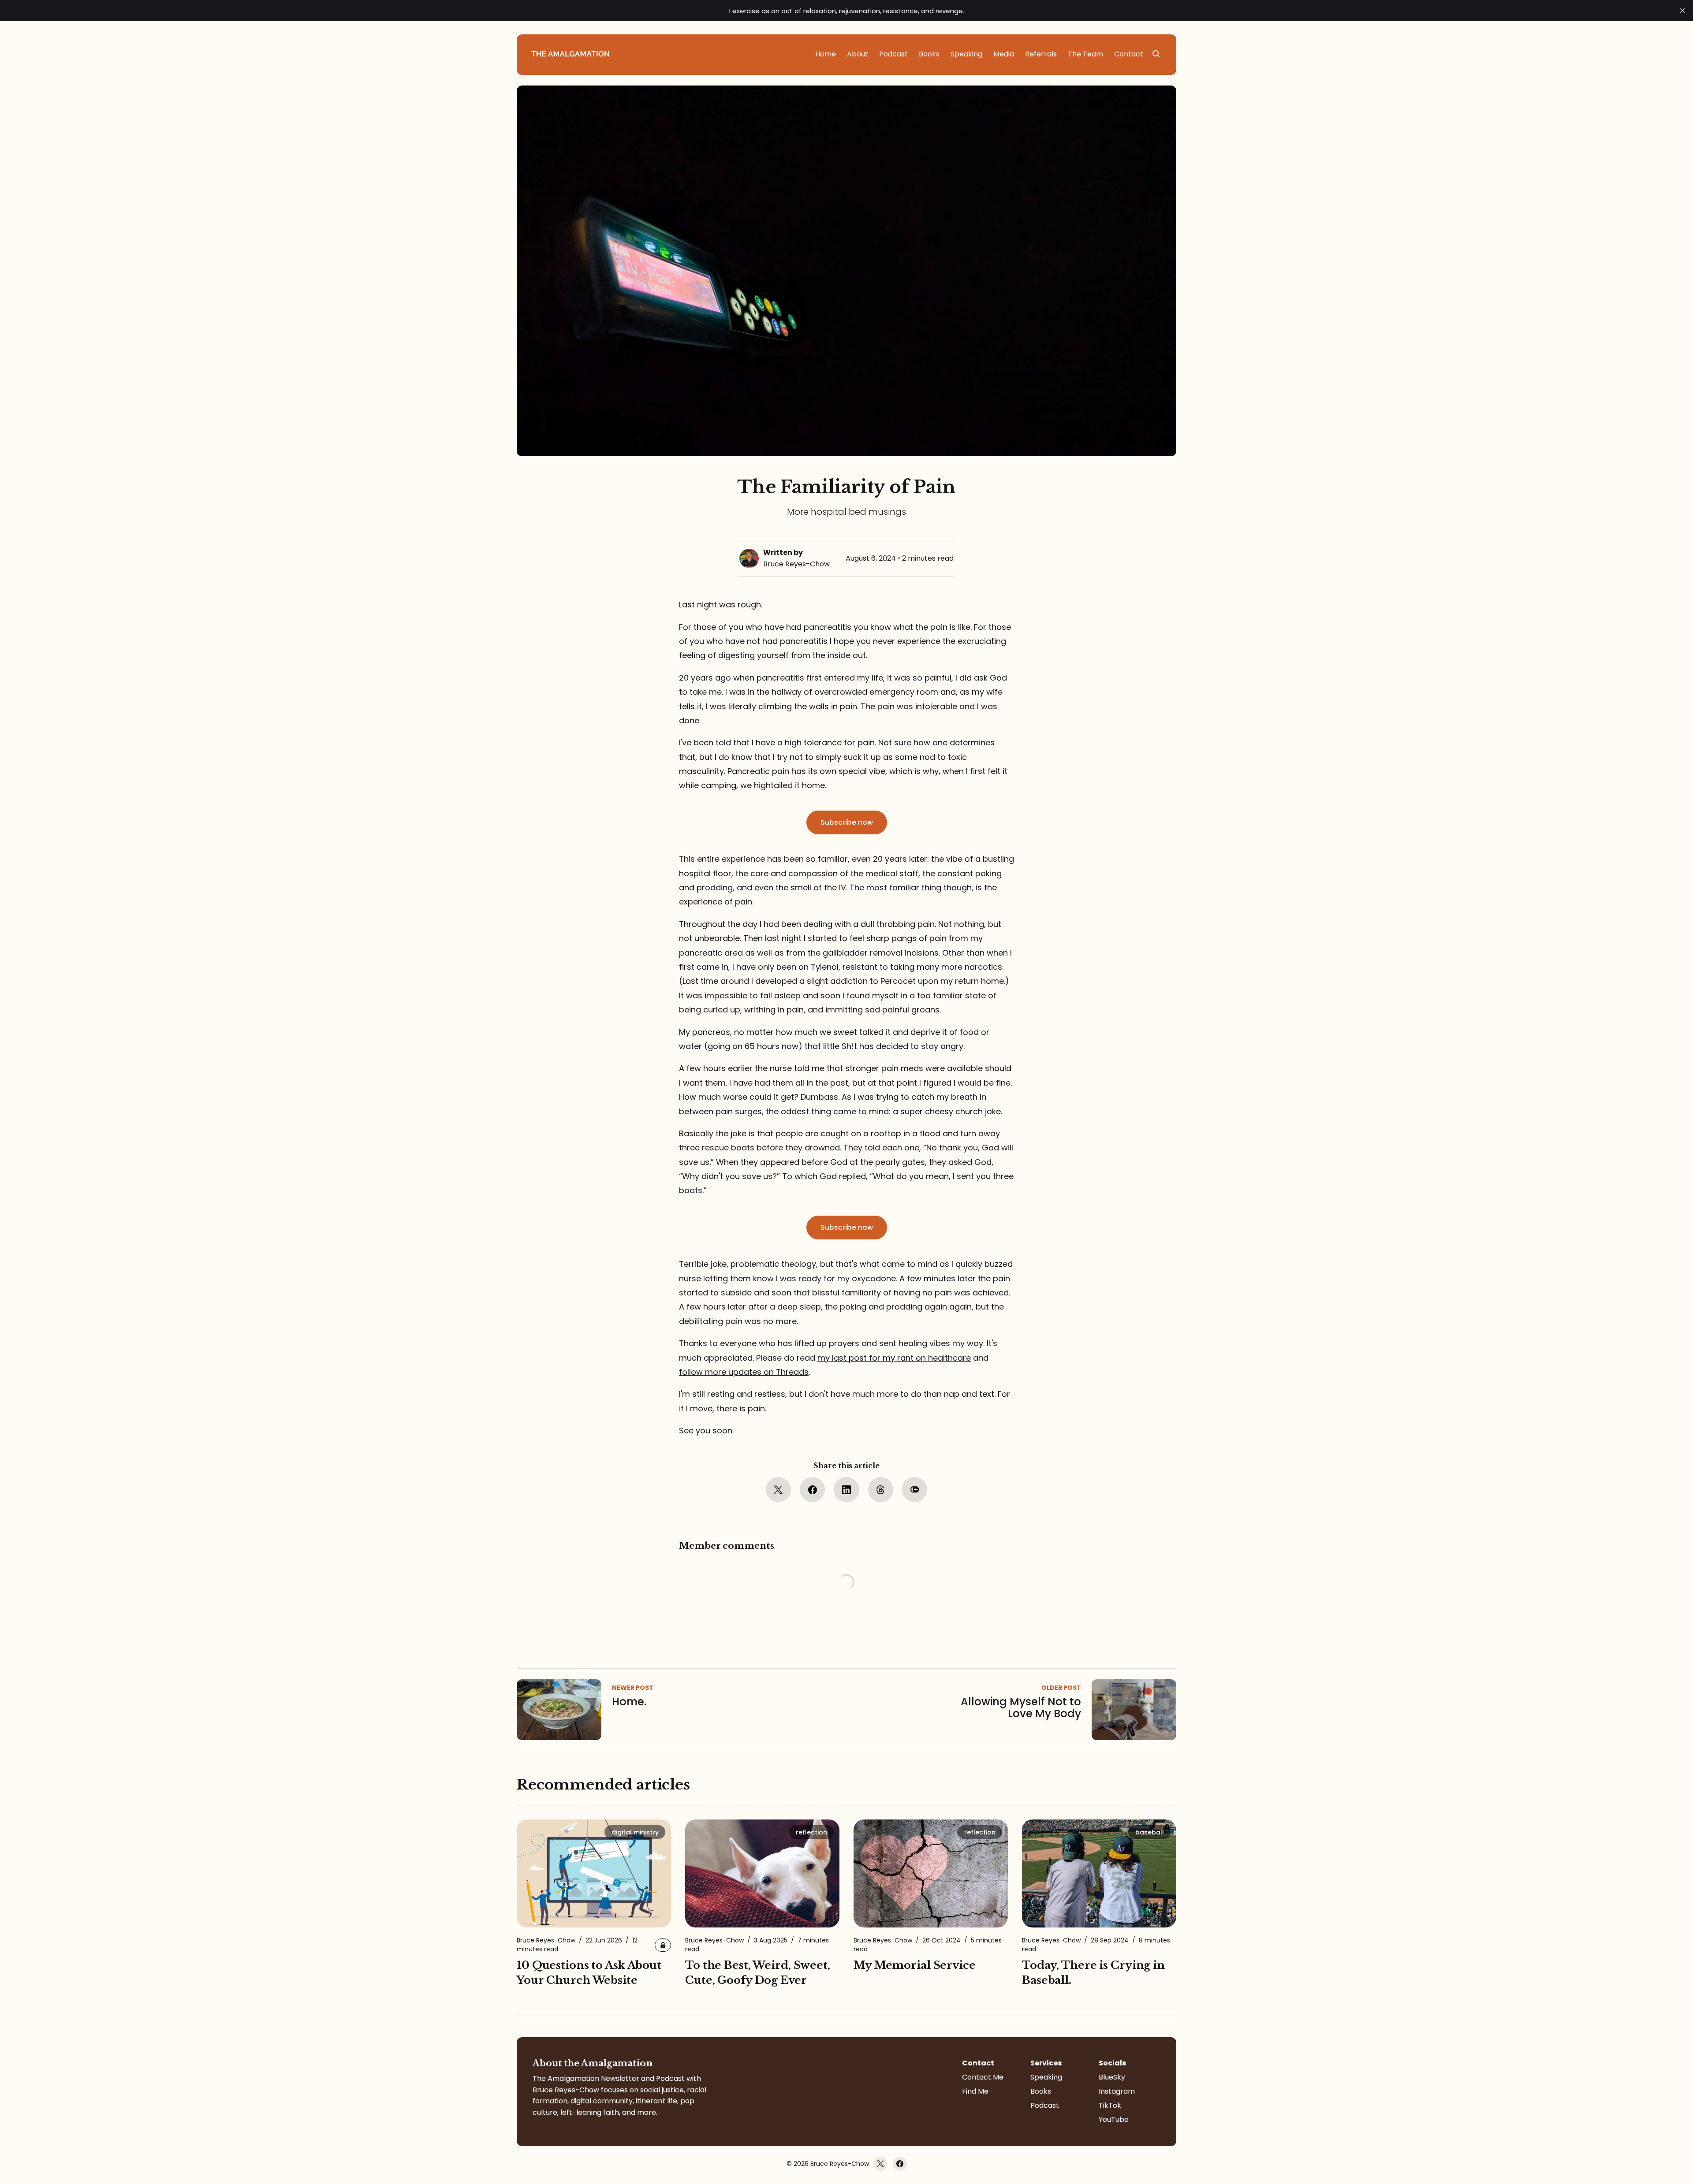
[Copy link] (915, 1490)
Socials (1112, 2063)
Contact (978, 2063)
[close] (1682, 11)
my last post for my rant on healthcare (894, 1358)
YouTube (1114, 2119)
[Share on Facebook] (812, 1490)
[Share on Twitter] (778, 1490)
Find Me (975, 2091)
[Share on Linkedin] (846, 1490)
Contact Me (983, 2077)
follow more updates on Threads (744, 1372)
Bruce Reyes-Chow (796, 564)
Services (1046, 2063)
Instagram (1117, 2091)
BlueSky (1112, 2077)
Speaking (1046, 2077)
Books (1041, 2091)
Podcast (1045, 2105)
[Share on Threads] (881, 1490)
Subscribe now (847, 822)
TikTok (1110, 2105)
